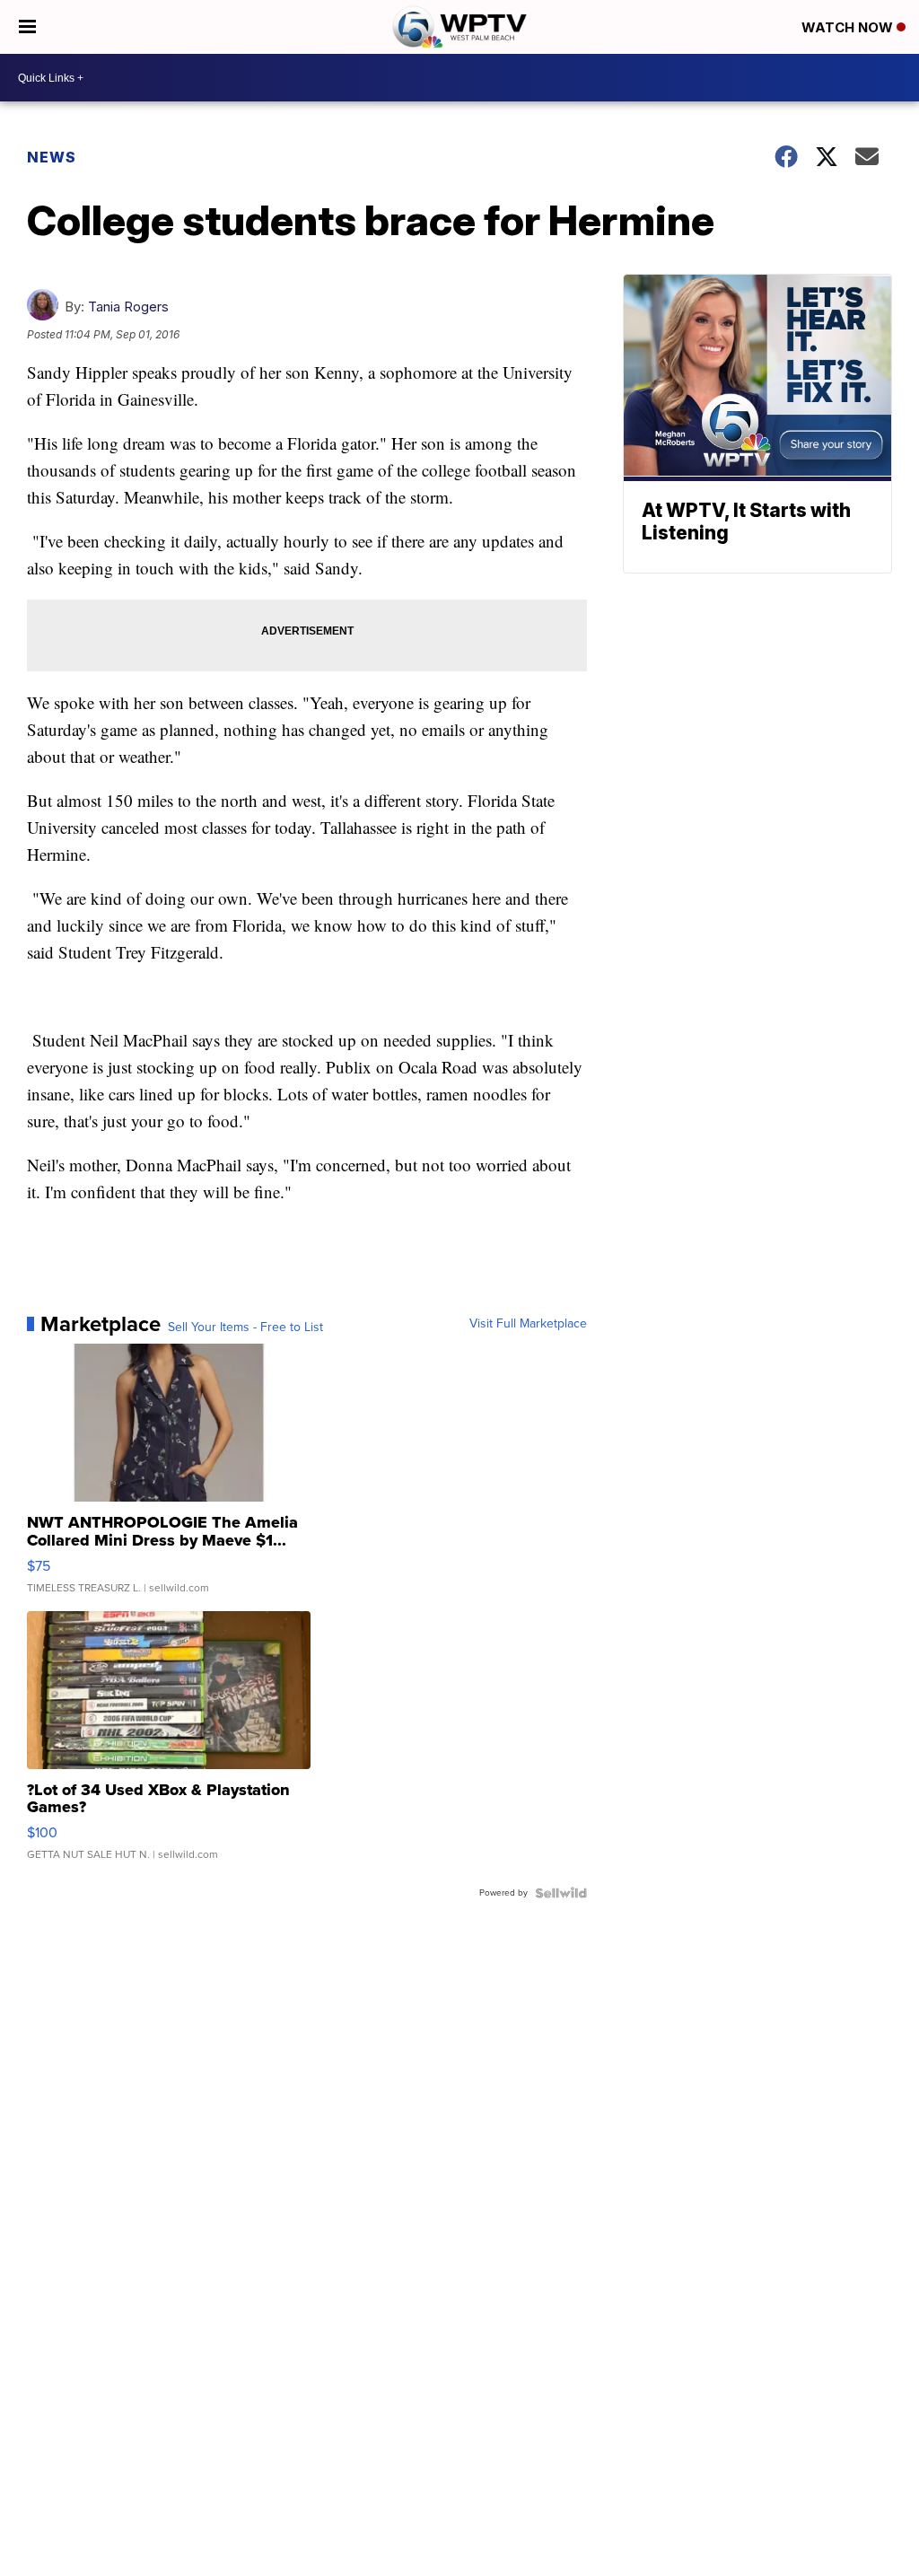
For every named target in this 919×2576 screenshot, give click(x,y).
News (52, 157)
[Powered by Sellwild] (561, 1893)
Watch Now (849, 27)
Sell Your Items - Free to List (245, 1327)
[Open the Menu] (27, 27)
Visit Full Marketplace (528, 1324)
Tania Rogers (128, 307)
